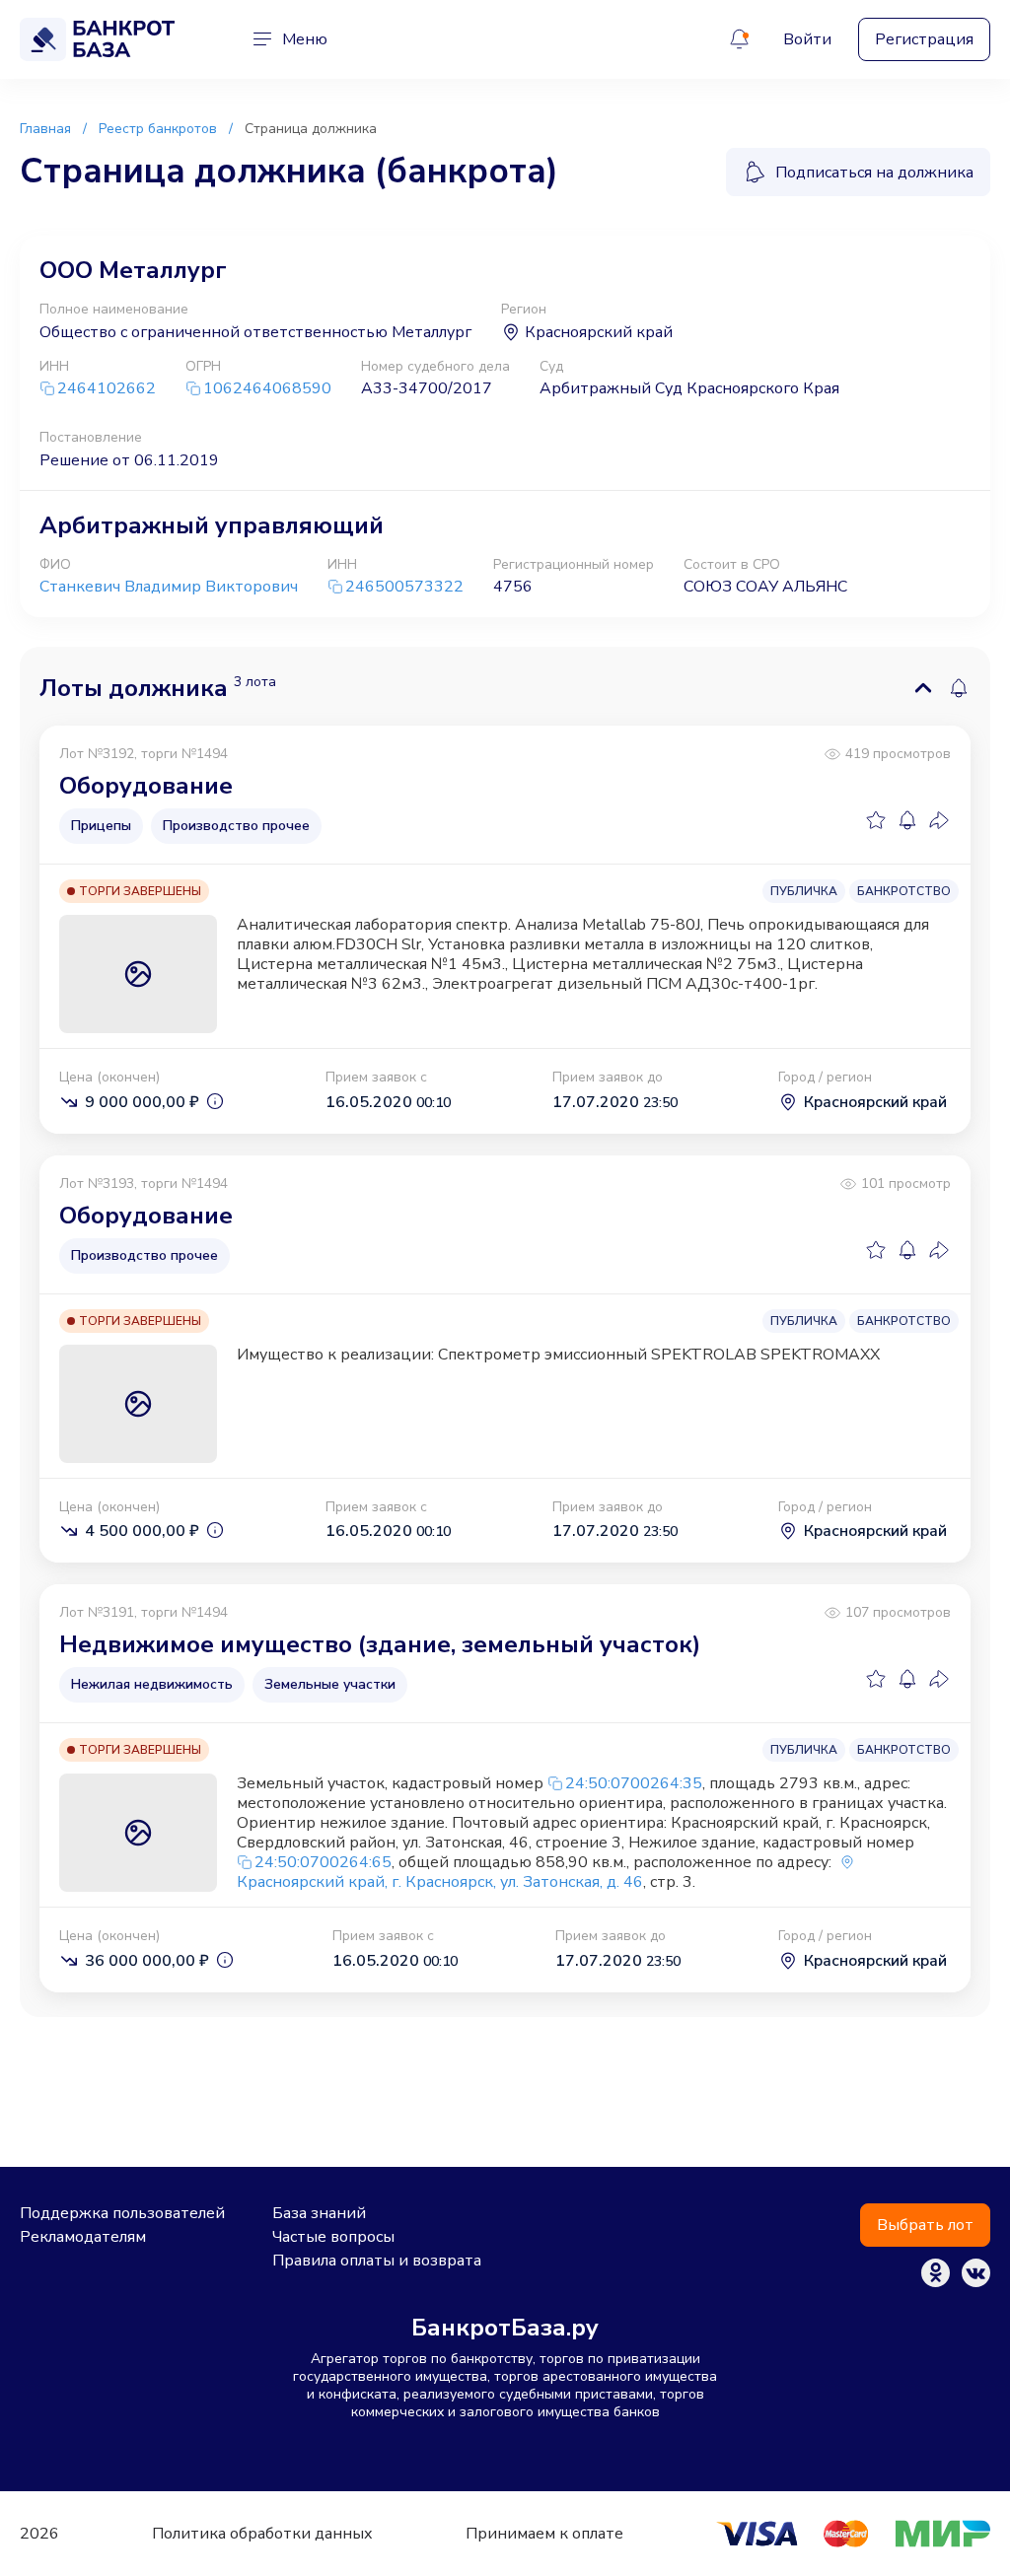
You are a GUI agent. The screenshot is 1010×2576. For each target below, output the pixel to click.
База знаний (319, 2213)
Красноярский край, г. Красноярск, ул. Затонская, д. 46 (440, 1882)
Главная (45, 129)
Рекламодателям (83, 2237)
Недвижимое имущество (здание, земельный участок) (380, 1644)
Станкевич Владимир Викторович (169, 587)
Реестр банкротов (158, 129)
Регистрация (924, 39)
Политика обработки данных (262, 2534)
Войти (807, 39)
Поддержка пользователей (122, 2213)
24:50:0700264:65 (323, 1862)
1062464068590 (267, 389)
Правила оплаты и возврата (377, 2261)
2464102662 (107, 389)
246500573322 (404, 587)
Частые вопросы (333, 2237)
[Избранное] (876, 820)
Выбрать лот (925, 2225)
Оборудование (146, 786)
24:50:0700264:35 (634, 1783)
